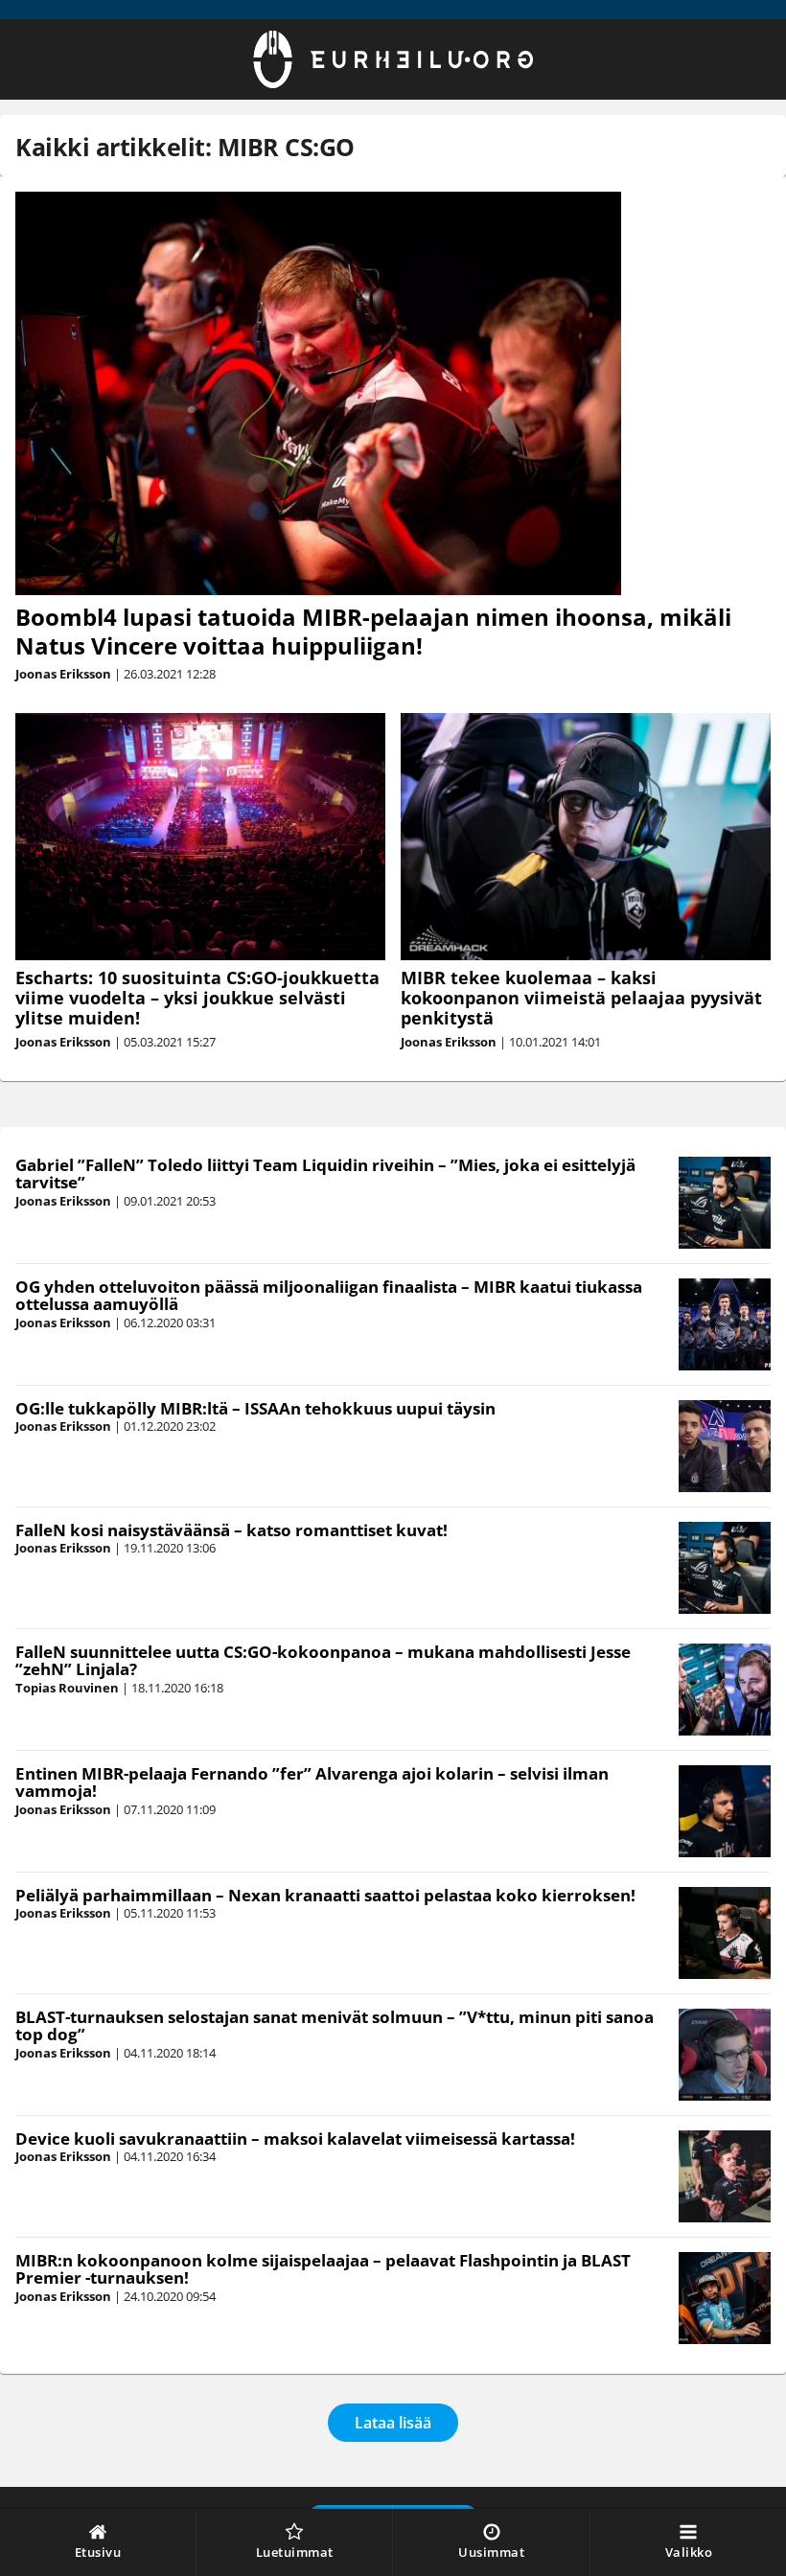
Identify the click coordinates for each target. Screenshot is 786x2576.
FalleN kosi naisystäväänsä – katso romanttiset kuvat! (231, 1530)
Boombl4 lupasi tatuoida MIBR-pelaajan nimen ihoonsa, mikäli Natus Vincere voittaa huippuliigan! (373, 631)
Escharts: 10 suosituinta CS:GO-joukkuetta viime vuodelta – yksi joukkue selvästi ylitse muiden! (197, 998)
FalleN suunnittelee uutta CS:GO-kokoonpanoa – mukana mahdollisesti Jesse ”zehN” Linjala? (323, 1661)
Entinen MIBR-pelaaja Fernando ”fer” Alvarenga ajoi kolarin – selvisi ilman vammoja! (312, 1782)
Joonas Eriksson (63, 674)
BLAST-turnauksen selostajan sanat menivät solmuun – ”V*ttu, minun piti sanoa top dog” (335, 2026)
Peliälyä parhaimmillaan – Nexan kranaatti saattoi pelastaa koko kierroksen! (325, 1895)
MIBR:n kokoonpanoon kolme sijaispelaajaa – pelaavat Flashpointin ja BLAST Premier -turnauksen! (323, 2269)
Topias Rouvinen (67, 1688)
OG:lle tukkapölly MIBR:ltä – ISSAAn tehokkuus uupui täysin (255, 1408)
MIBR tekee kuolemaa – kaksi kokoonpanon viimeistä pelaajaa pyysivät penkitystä (581, 998)
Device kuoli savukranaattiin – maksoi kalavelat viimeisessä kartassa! (295, 2139)
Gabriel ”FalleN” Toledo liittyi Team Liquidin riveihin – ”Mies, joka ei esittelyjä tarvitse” (325, 1174)
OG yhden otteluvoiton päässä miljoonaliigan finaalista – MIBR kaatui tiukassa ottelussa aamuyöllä (329, 1296)
